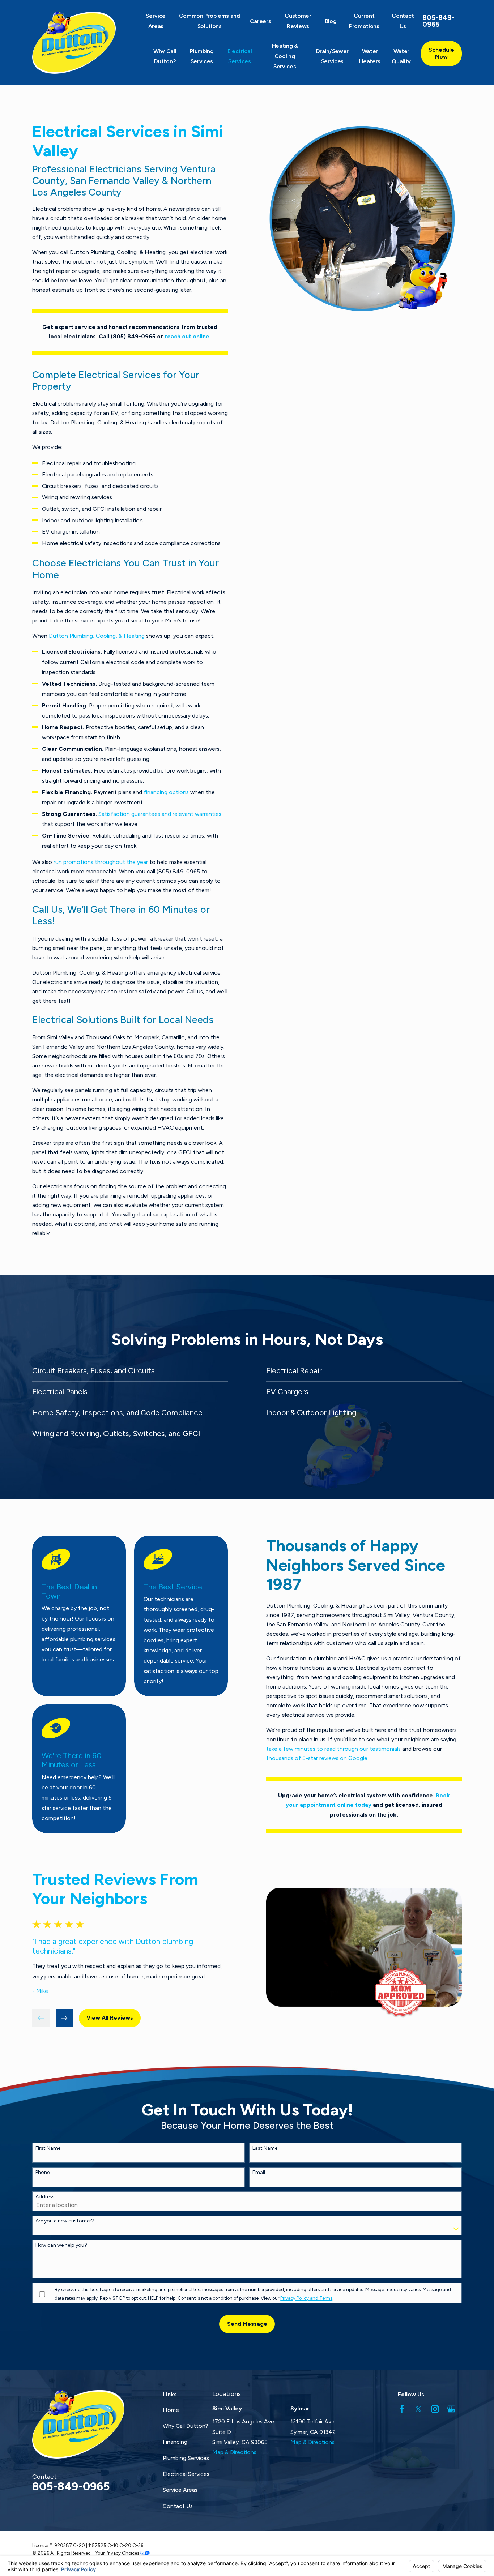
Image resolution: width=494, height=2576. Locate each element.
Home (171, 2410)
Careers (261, 21)
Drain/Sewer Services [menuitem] (333, 56)
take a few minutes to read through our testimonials (333, 1749)
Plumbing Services (186, 2458)
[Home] (78, 43)
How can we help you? (61, 2245)
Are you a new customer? (65, 2221)
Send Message (247, 2324)
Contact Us (178, 2506)
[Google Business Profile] (451, 2409)
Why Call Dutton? (186, 2426)
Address (45, 2197)
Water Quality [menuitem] (401, 56)
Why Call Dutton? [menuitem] (165, 56)
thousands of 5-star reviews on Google (317, 1758)
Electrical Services (186, 2474)
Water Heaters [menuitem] (370, 56)
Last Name (265, 2148)
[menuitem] (130, 1371)
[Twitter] (418, 2409)
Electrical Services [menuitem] (240, 56)
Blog (331, 21)
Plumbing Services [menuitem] (202, 56)
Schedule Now (441, 53)
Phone (42, 2173)
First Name (48, 2148)
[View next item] (65, 2018)
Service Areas (180, 2490)
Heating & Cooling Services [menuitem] (285, 56)
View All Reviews (110, 2018)
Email (259, 2173)
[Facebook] (402, 2409)
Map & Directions (234, 2452)
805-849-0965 (438, 21)
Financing (175, 2442)
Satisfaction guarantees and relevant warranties (160, 814)
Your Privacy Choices (118, 2553)
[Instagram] (435, 2409)
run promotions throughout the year (101, 862)
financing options (166, 792)
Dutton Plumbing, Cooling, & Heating (97, 636)
